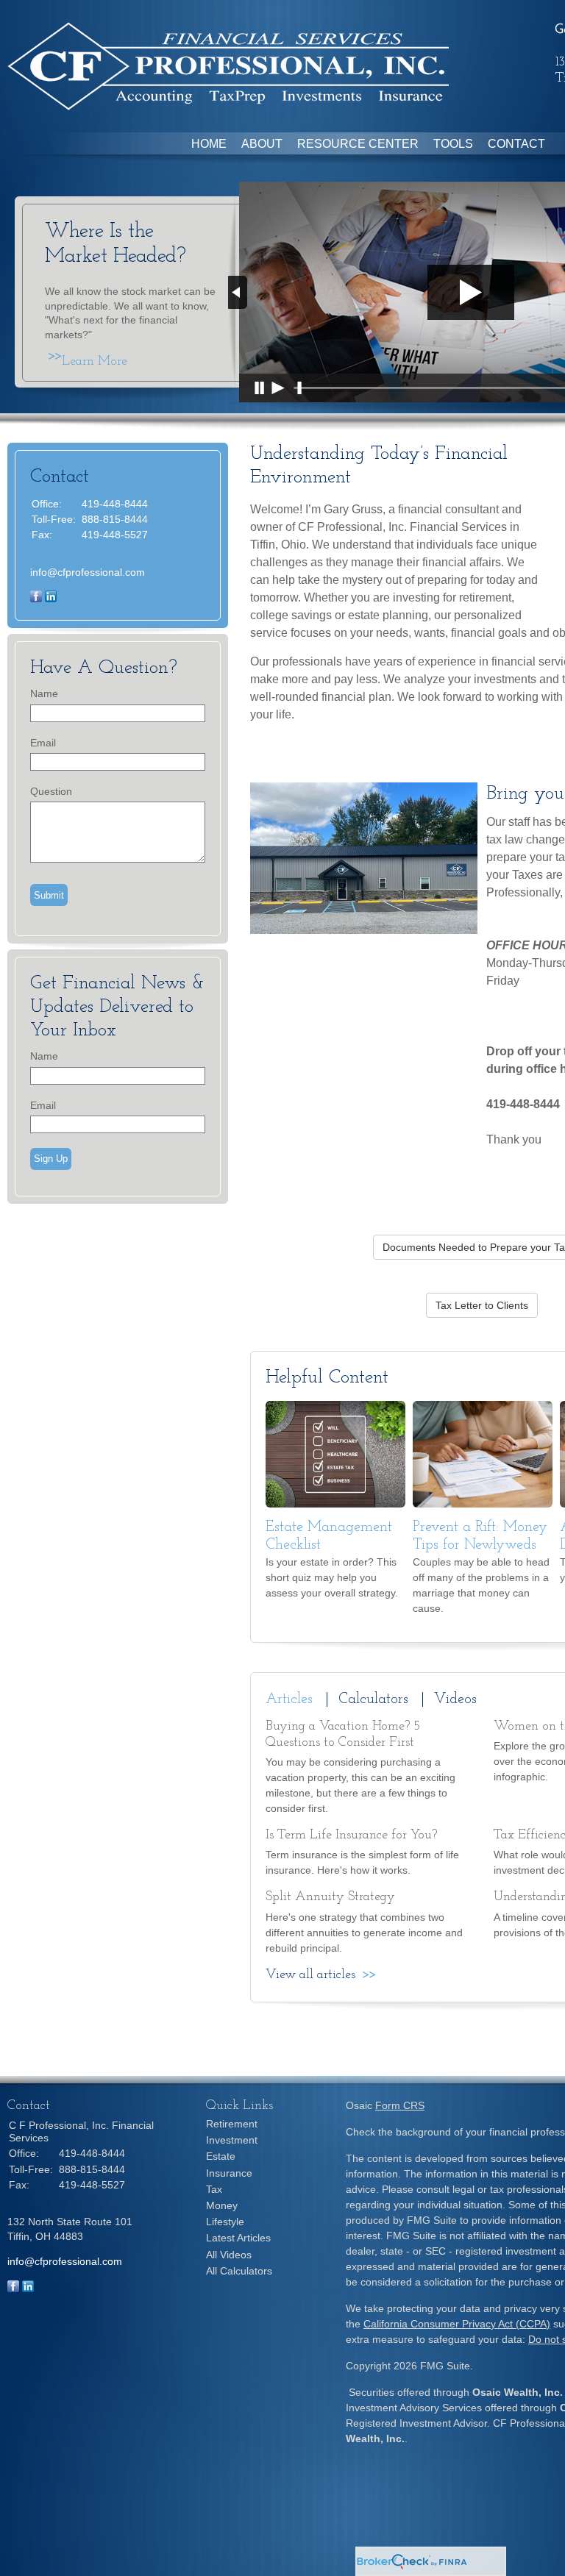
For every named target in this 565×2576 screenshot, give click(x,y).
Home (209, 144)
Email (43, 743)
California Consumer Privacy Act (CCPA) (457, 2324)
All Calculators (239, 2271)
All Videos (229, 2255)
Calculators (373, 1699)
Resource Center (358, 144)
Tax (214, 2189)
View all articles (310, 1975)
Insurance (229, 2173)
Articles (289, 1699)
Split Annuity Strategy (330, 1897)
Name (44, 693)
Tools (453, 144)
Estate (221, 2156)
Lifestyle (225, 2222)
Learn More (95, 362)
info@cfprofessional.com (88, 572)
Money (222, 2205)
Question (51, 791)
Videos (455, 1699)
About (262, 144)
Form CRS (400, 2105)
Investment (232, 2140)
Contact (516, 144)
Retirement (232, 2124)
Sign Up (51, 1159)
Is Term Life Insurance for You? (351, 1835)
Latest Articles (238, 2238)
